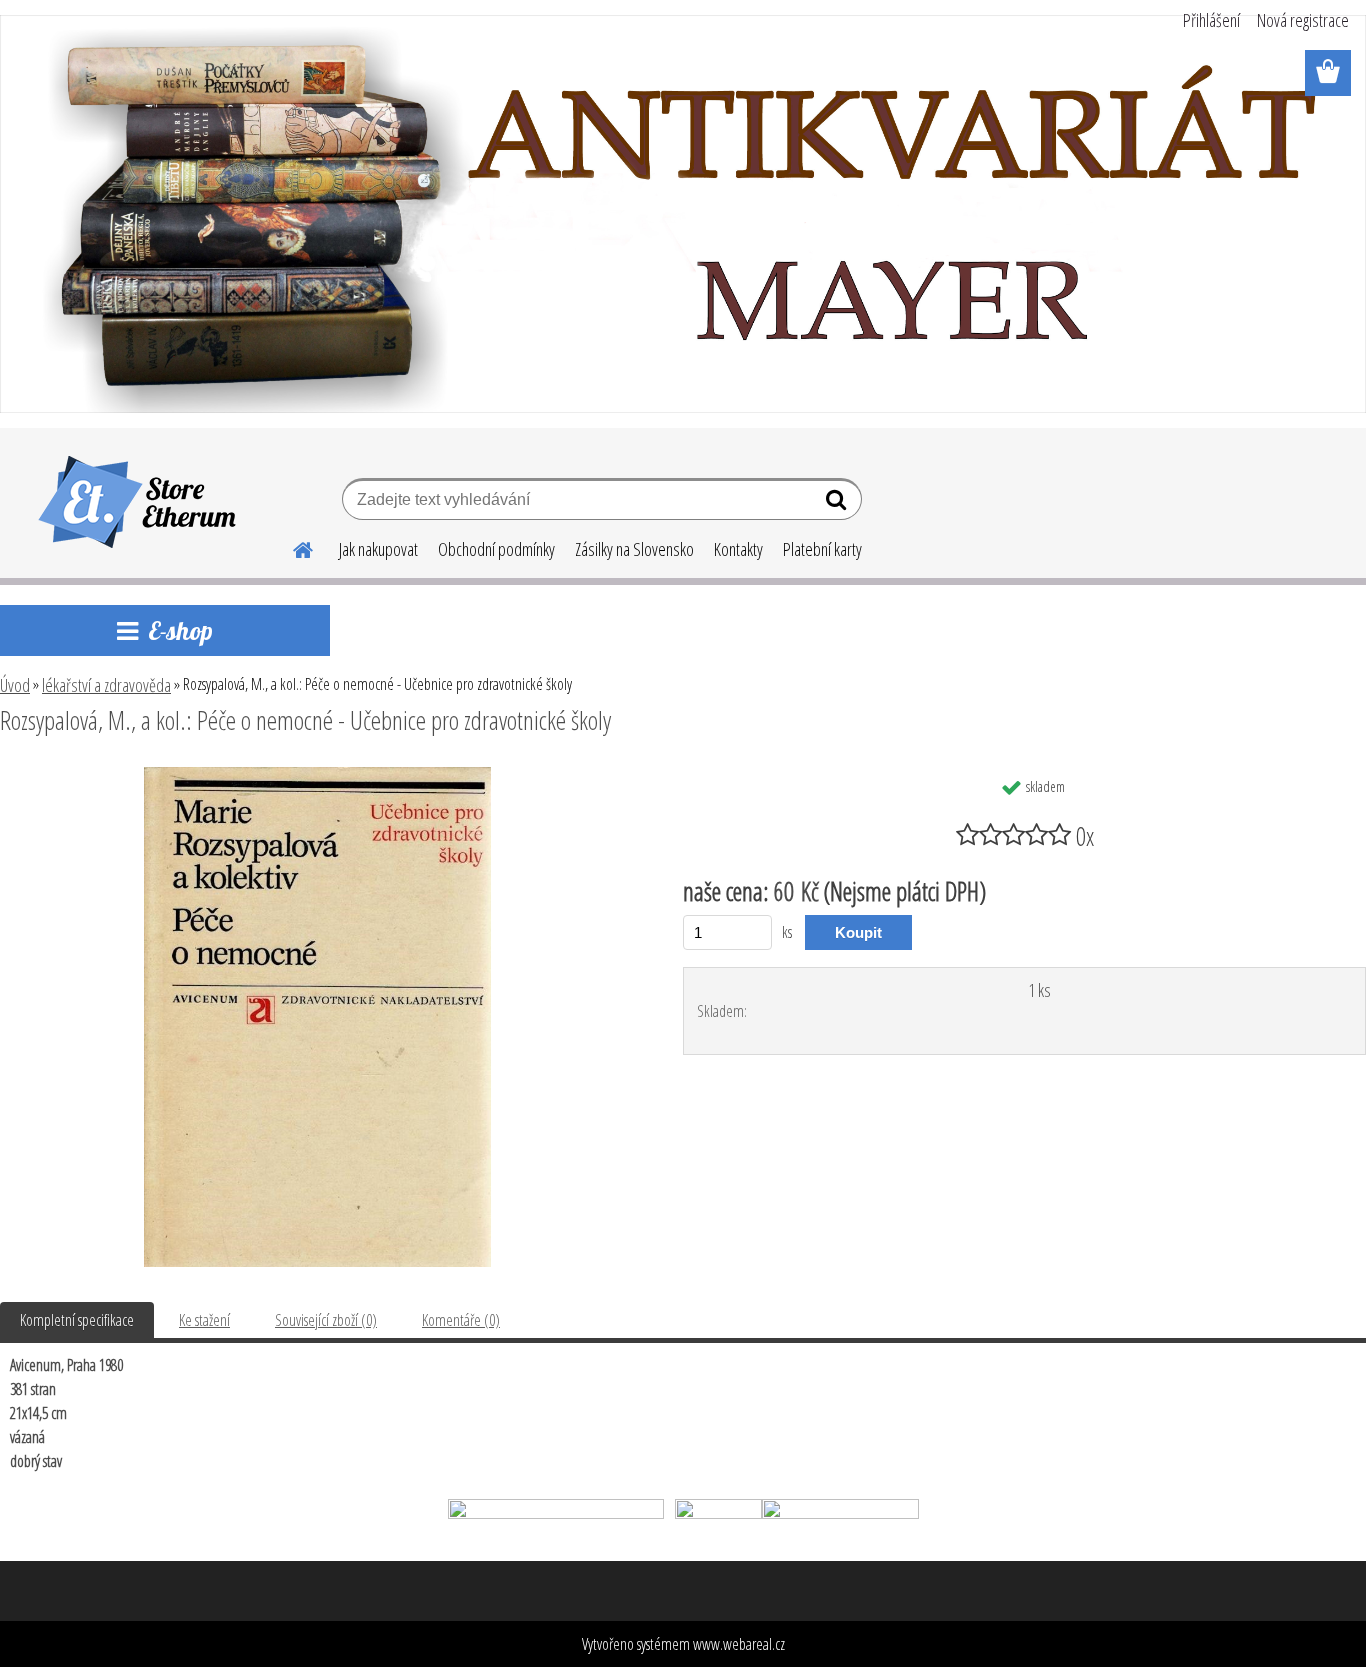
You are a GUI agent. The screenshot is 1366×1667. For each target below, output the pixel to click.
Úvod (15, 685)
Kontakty (738, 549)
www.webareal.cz (739, 1644)
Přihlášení (1211, 20)
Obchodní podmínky (496, 549)
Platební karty (822, 549)
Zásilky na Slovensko (634, 549)
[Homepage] (291, 547)
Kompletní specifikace (77, 1320)
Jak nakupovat (378, 549)
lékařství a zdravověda (106, 685)
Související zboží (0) (326, 1320)
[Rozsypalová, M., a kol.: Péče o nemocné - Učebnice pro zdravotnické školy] (317, 775)
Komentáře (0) (461, 1320)
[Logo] (137, 502)
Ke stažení (204, 1320)
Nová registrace (1303, 20)
